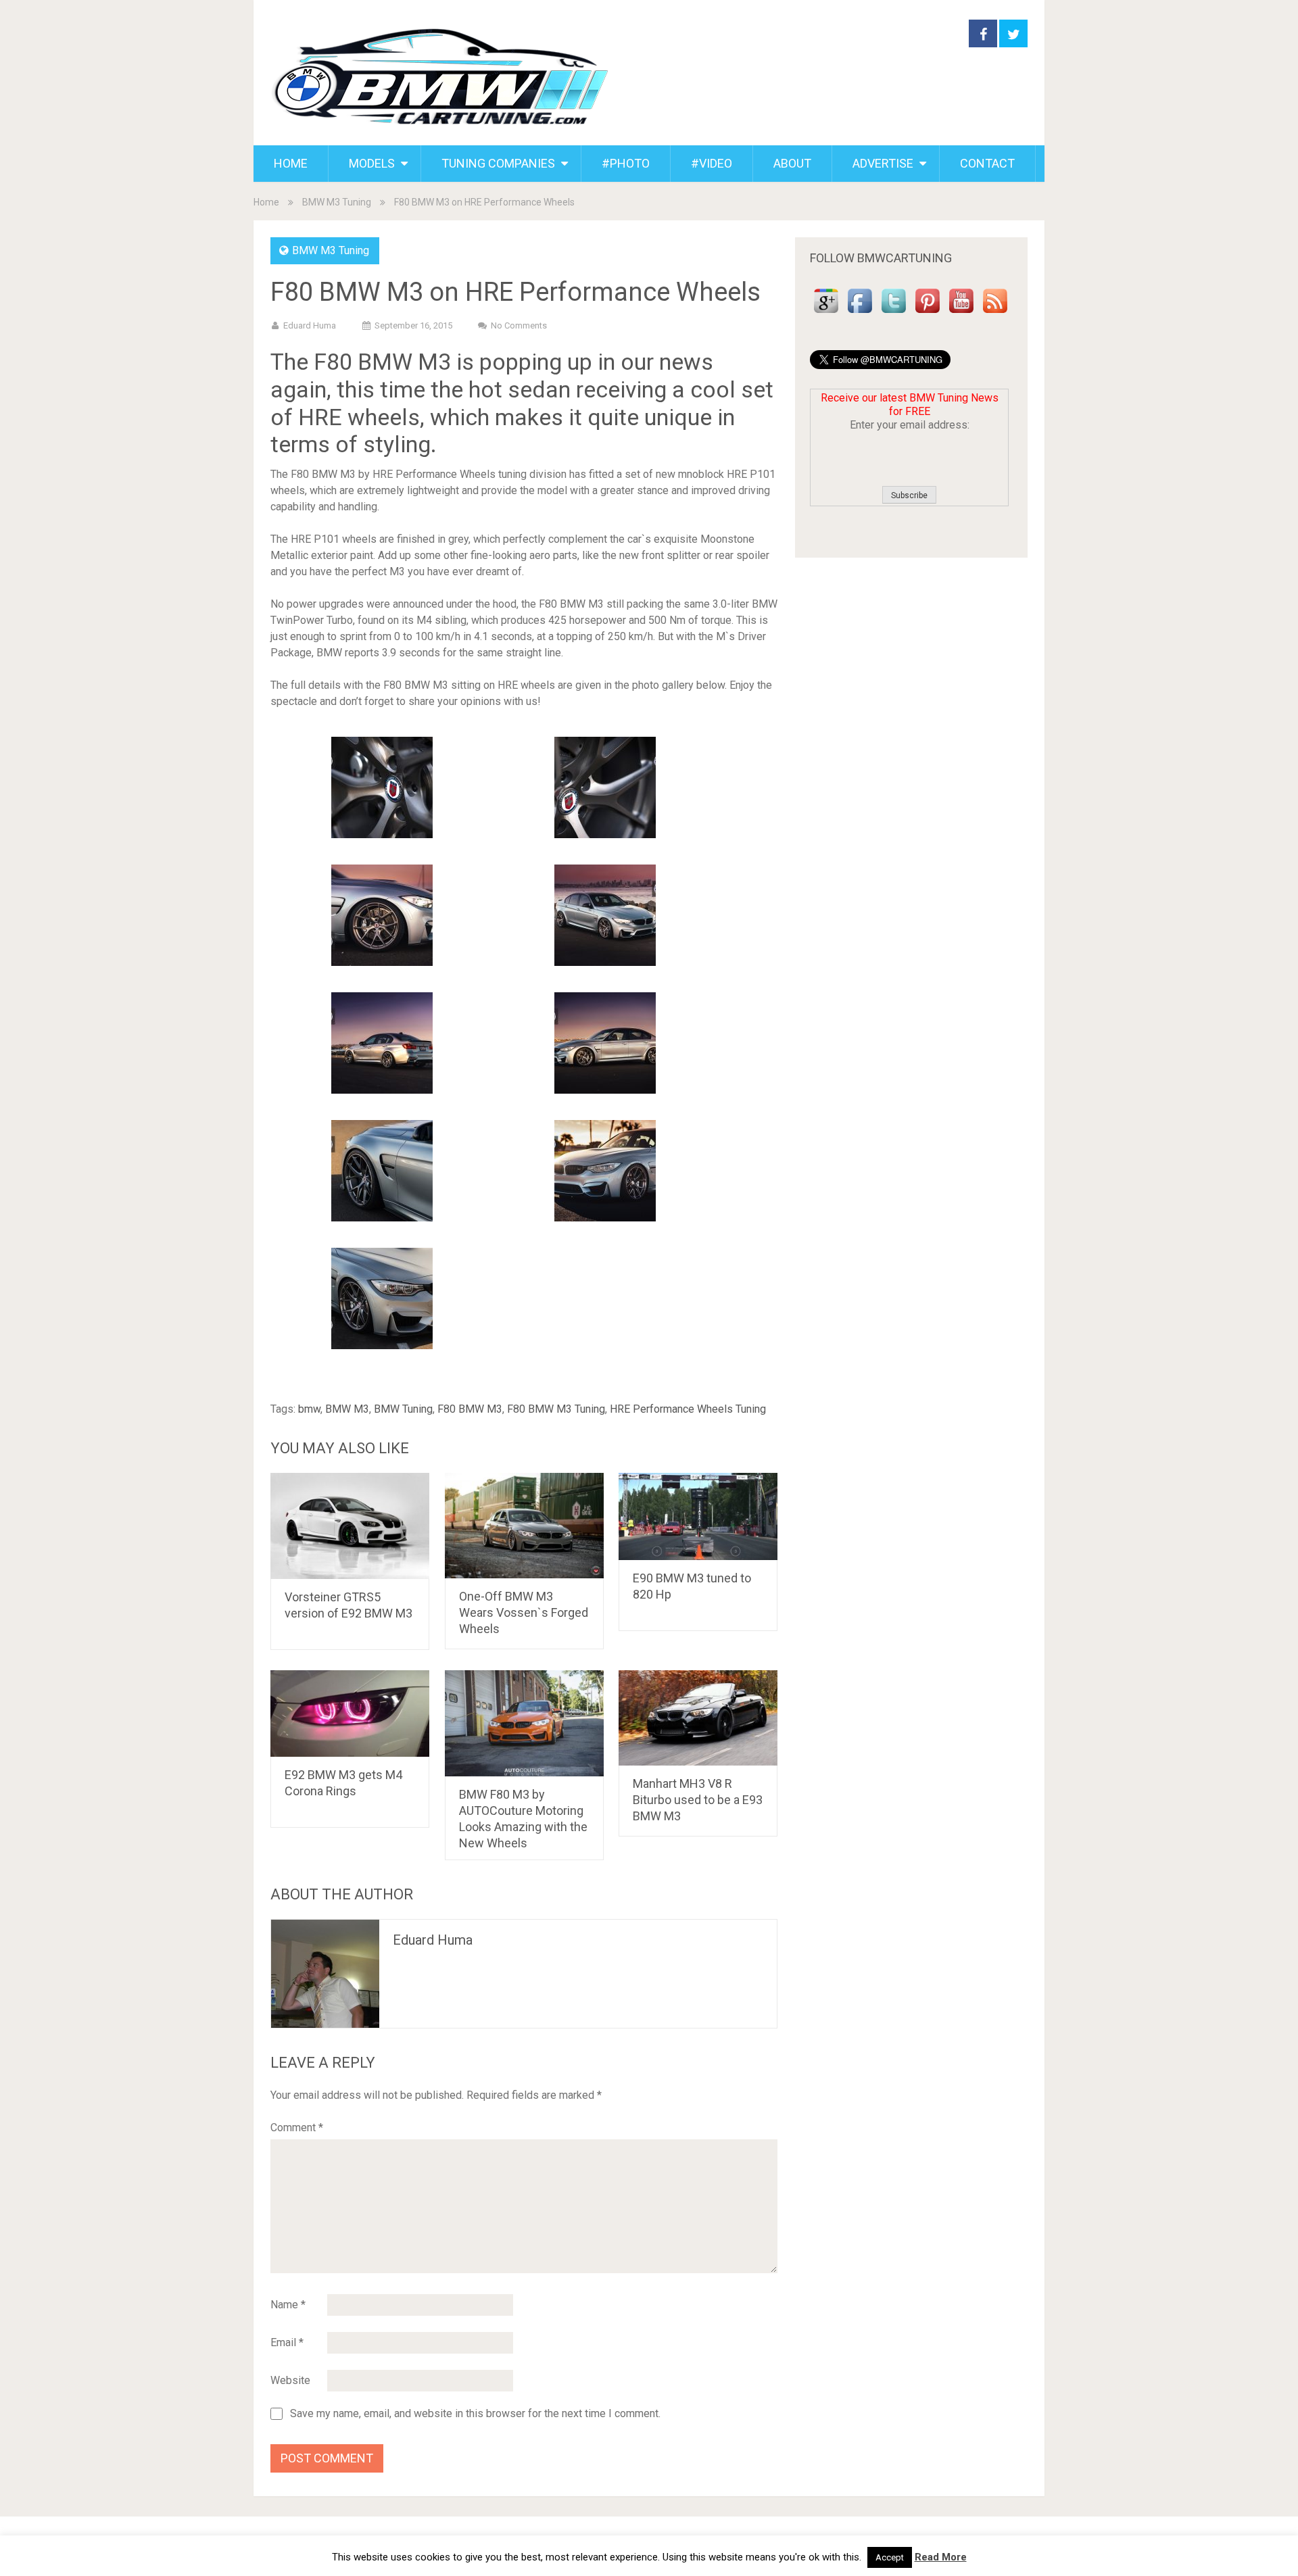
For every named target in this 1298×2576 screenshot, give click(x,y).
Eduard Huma (310, 325)
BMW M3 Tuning (337, 202)
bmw (309, 1409)
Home (266, 202)
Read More (941, 2557)
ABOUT (792, 163)
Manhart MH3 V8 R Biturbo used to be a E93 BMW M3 (698, 1800)
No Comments (519, 325)
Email (287, 2342)
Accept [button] (890, 2557)
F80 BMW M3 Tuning (556, 1409)
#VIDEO (712, 163)
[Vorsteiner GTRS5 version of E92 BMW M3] (350, 1526)
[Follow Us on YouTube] (961, 313)
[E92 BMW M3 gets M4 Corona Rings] (350, 1714)
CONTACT (987, 163)
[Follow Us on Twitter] (894, 313)
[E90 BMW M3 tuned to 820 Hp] (698, 1516)
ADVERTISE (883, 163)
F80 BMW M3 (470, 1409)
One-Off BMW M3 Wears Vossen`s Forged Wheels (524, 1612)
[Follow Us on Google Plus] (826, 313)
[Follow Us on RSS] (995, 313)
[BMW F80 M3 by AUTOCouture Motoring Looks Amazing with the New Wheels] (524, 1723)
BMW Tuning (403, 1409)
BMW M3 (347, 1409)
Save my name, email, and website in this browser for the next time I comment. (475, 2414)
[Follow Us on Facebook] (860, 313)
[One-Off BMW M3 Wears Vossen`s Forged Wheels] (524, 1526)
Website (290, 2380)
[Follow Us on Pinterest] (928, 313)
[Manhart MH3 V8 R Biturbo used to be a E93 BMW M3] (698, 1718)
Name (288, 2305)
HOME (291, 163)
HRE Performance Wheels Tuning (688, 1409)
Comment (297, 2128)
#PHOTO (626, 163)
